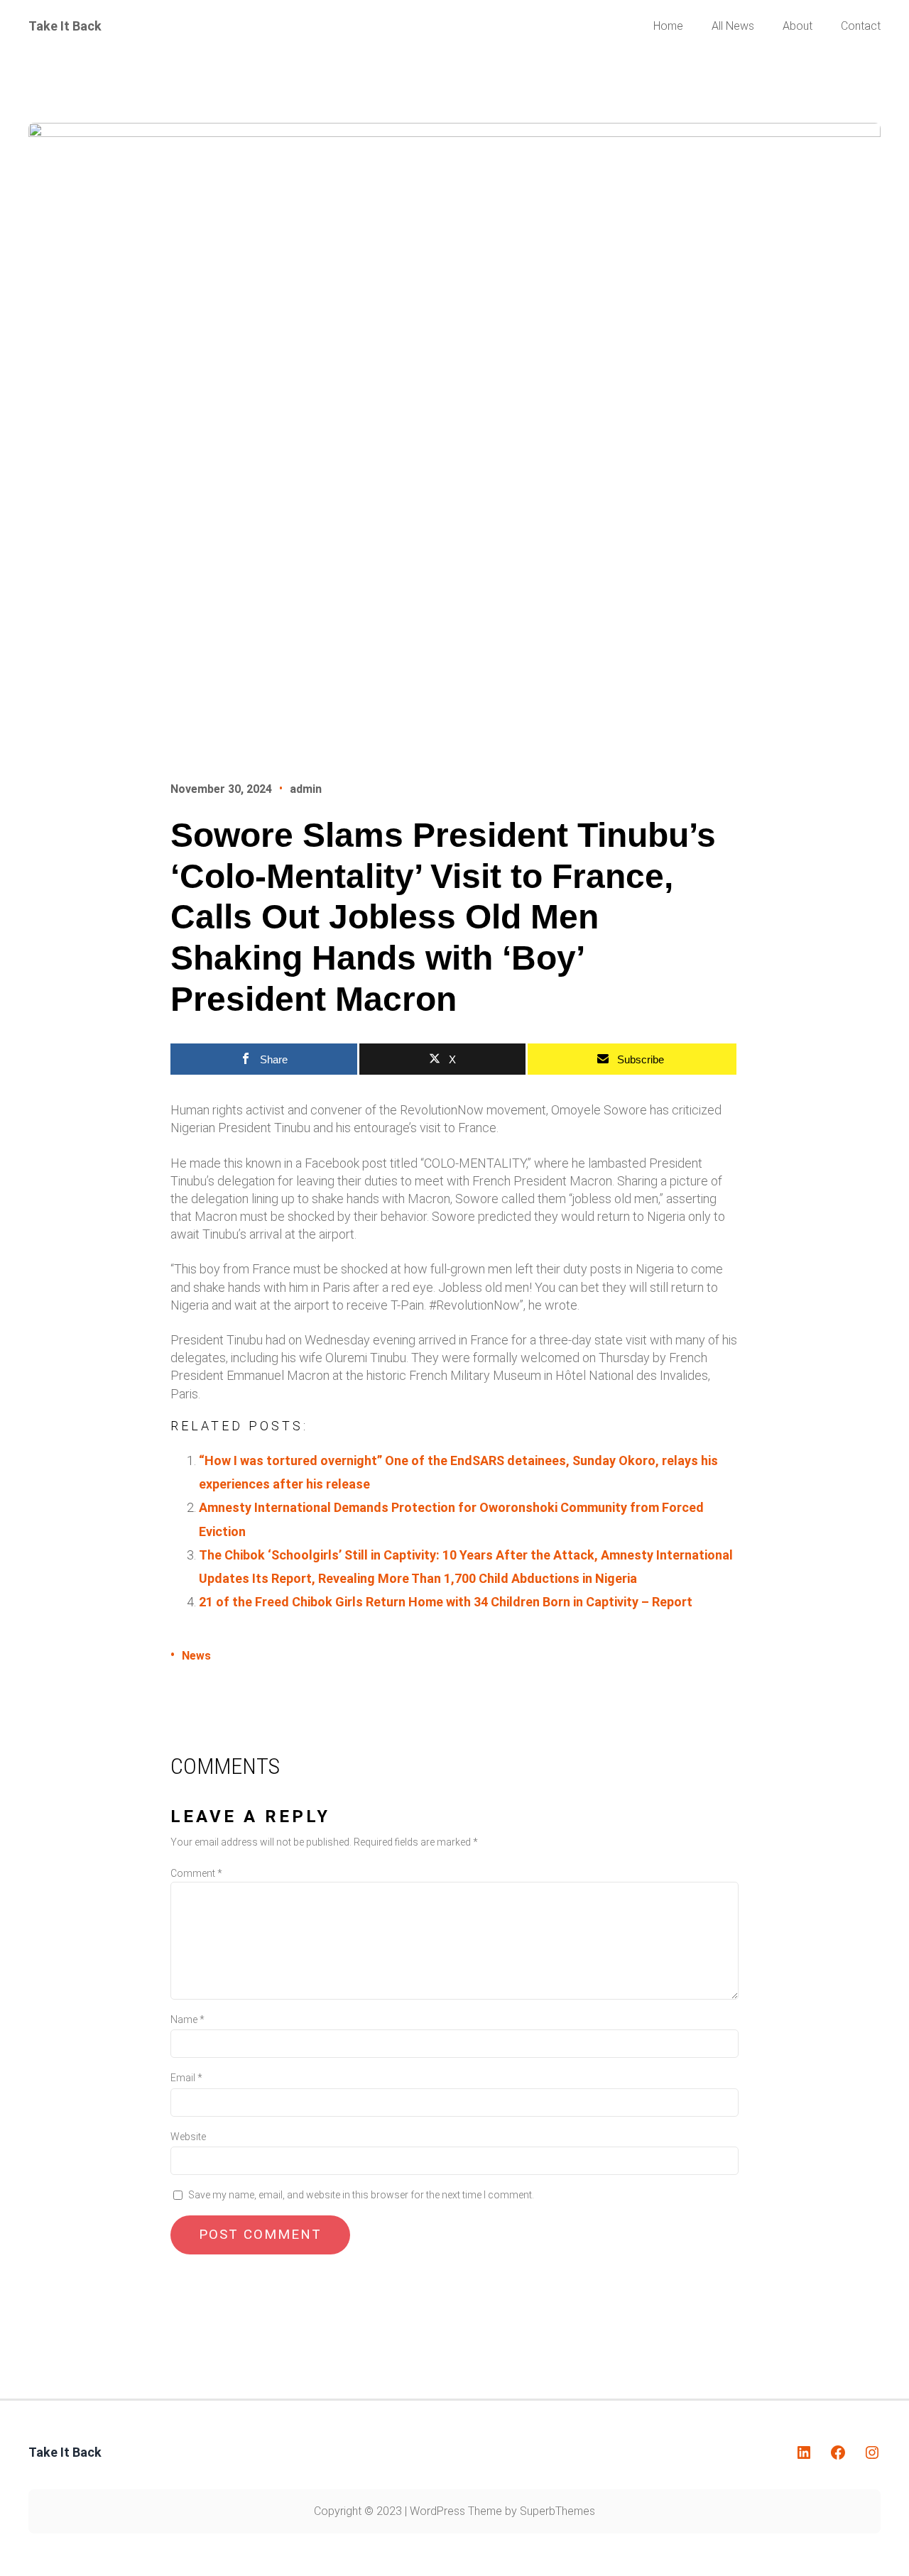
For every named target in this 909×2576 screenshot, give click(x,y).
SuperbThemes (557, 2511)
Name (187, 2019)
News (196, 1656)
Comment (196, 1873)
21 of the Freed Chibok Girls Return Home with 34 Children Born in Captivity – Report (446, 1602)
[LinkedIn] (804, 2452)
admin (306, 789)
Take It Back (65, 26)
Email (186, 2078)
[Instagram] (872, 2452)
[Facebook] (838, 2452)
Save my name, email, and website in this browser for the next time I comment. (361, 2195)
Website (188, 2137)
